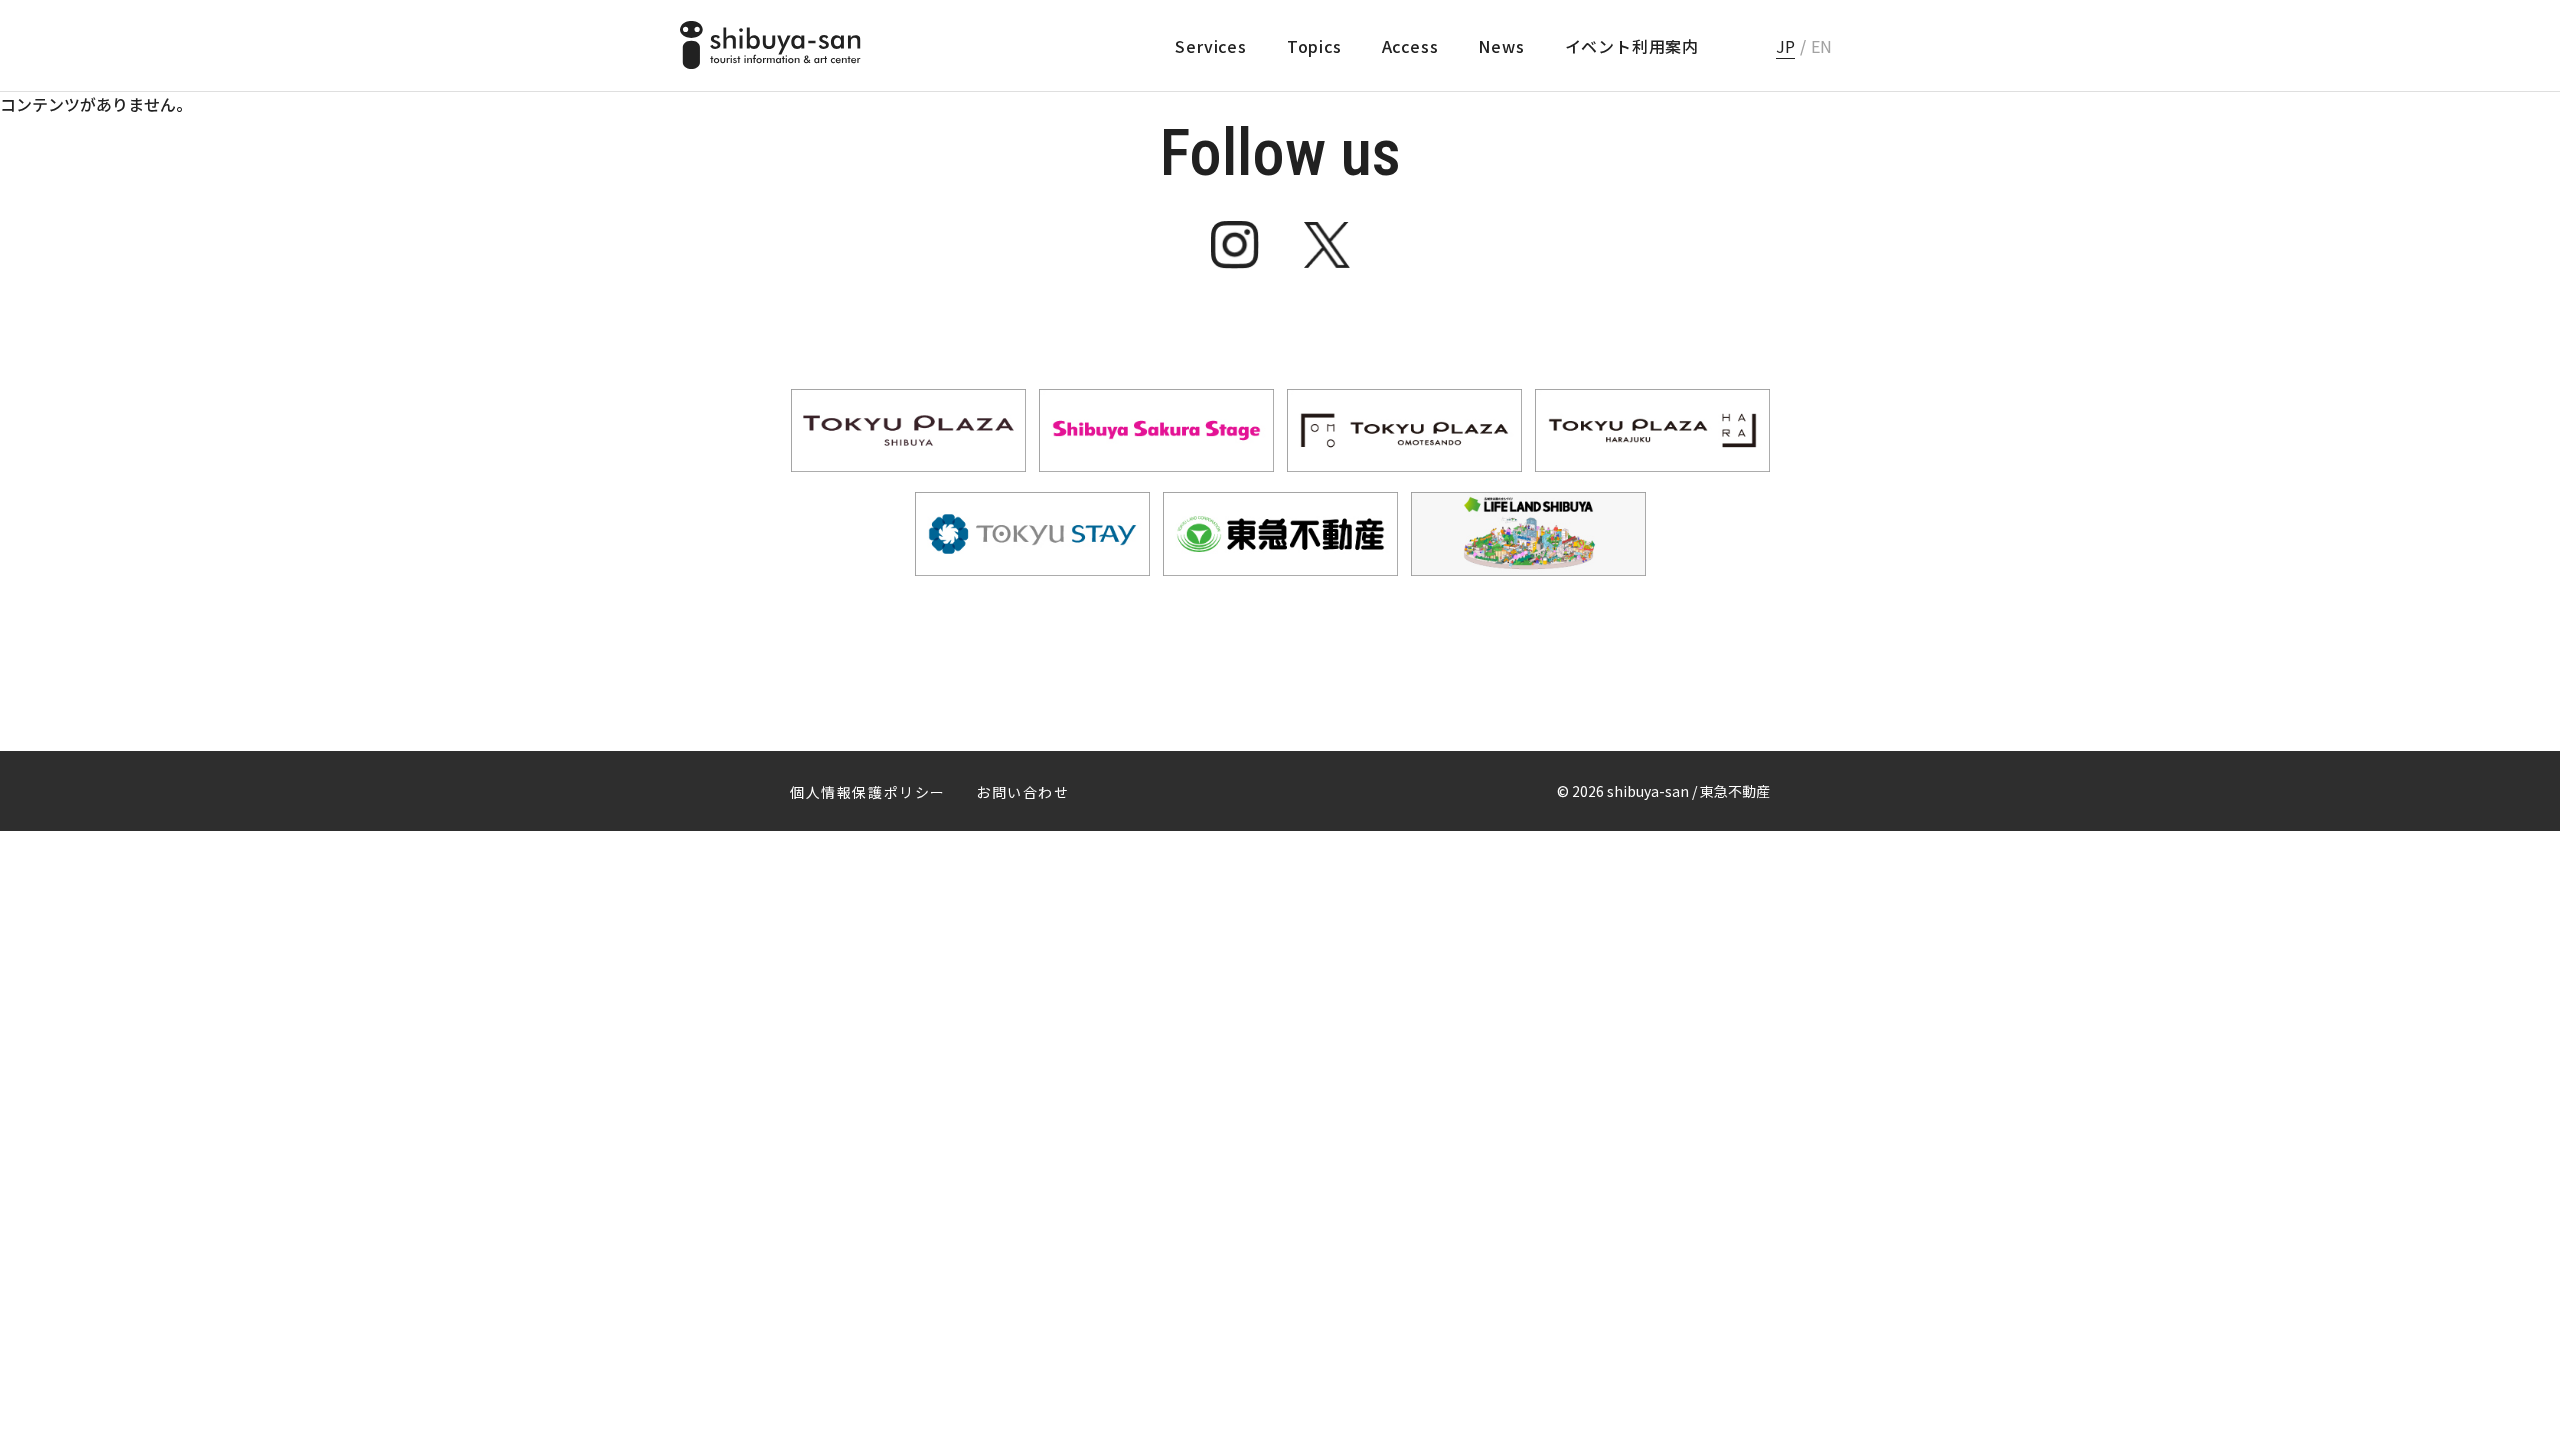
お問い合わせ (1023, 792)
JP (1785, 46)
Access (1410, 46)
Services (1210, 46)
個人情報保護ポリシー (868, 792)
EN (1821, 46)
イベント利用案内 (1632, 46)
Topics (1314, 46)
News (1501, 46)
